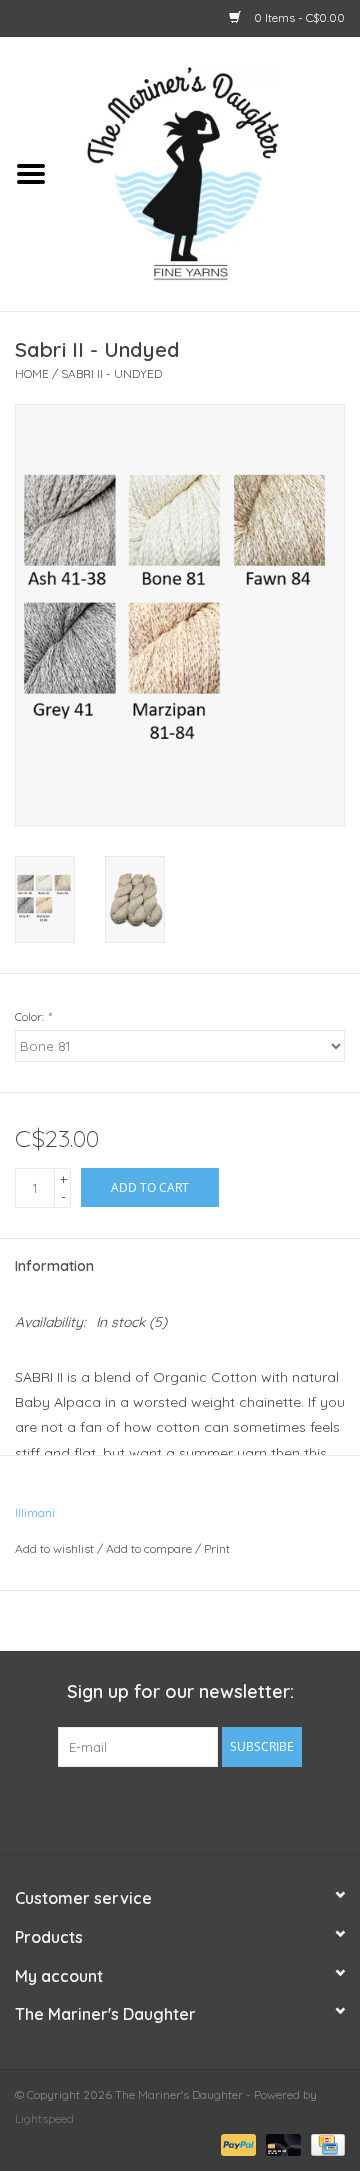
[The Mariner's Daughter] (211, 172)
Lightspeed (44, 2118)
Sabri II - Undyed (111, 373)
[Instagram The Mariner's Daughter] (216, 1808)
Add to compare (150, 1548)
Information (54, 1266)
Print (217, 1548)
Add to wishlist (54, 1548)
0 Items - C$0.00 (298, 17)
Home (32, 373)
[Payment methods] (236, 2143)
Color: (33, 1016)
